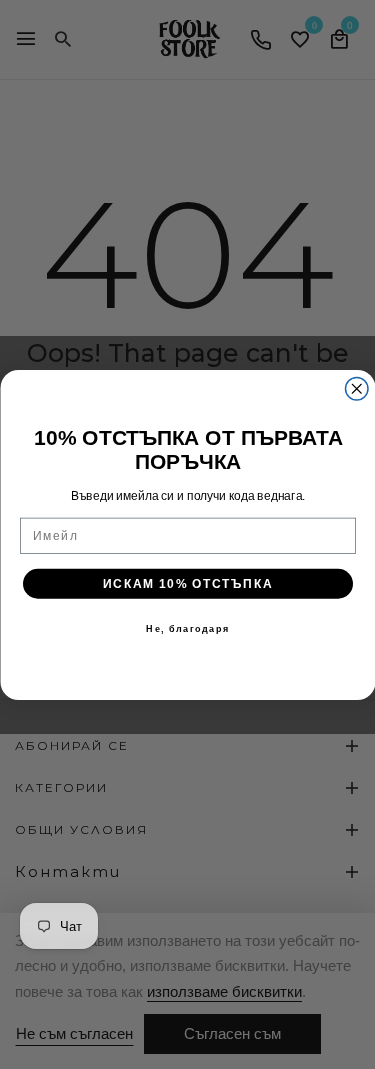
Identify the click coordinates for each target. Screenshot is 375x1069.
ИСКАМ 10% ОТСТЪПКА (187, 583)
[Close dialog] (356, 388)
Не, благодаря (187, 628)
